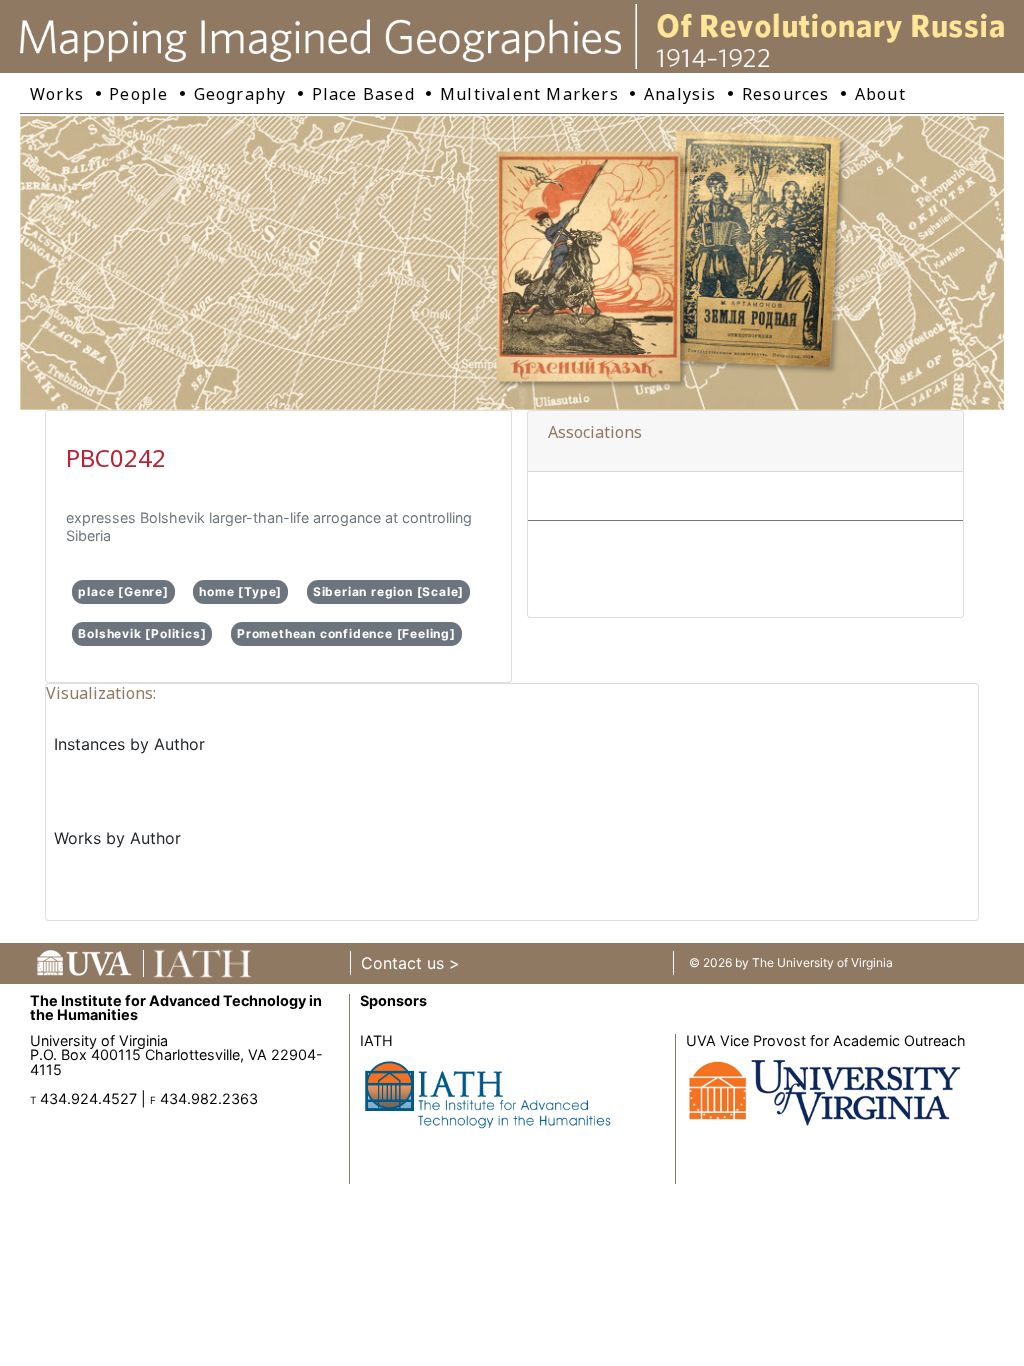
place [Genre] (123, 591)
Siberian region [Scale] (388, 591)
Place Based (363, 94)
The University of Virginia (822, 962)
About (880, 94)
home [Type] (240, 591)
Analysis (680, 94)
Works (57, 94)
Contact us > (410, 963)
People (138, 94)
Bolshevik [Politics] (142, 633)
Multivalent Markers (529, 94)
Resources (786, 94)
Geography (240, 94)
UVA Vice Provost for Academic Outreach (826, 1040)
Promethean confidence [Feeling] (346, 633)
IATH (376, 1040)
